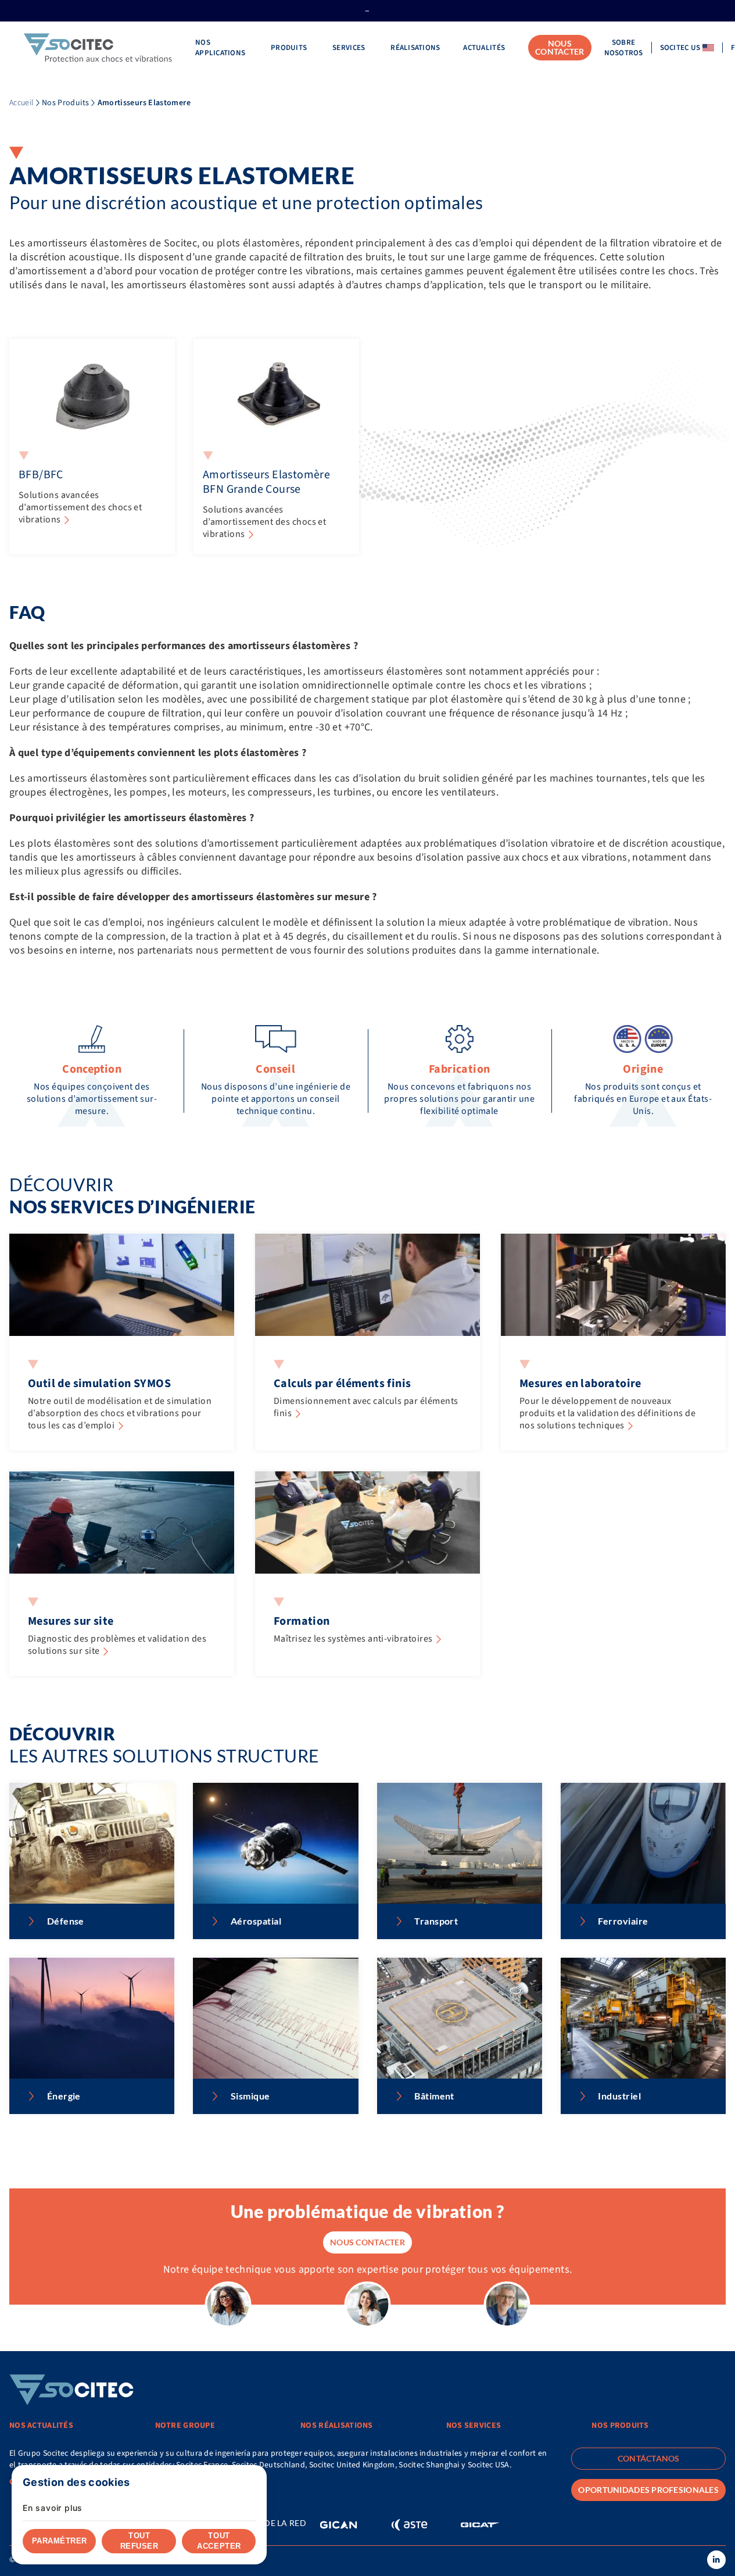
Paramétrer (60, 2541)
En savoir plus (53, 2508)
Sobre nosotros (624, 48)
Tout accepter (219, 2541)
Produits (290, 48)
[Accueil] (98, 48)
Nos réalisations (336, 2425)
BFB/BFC (41, 475)
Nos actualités (41, 2425)
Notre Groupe (185, 2425)
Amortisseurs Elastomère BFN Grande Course (266, 482)
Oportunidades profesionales (648, 2490)
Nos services (474, 2425)
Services (350, 48)
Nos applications (221, 48)
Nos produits (620, 2425)
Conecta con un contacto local (75, 2482)
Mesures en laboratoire (580, 1384)
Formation (302, 1621)
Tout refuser (139, 2541)
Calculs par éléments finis (342, 1384)
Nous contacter (560, 47)
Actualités (484, 48)
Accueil (21, 103)
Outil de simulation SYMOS (99, 1384)
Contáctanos (649, 2458)
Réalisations (415, 48)
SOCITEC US (680, 48)
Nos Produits (65, 103)
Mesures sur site (71, 1621)
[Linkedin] (716, 2560)
